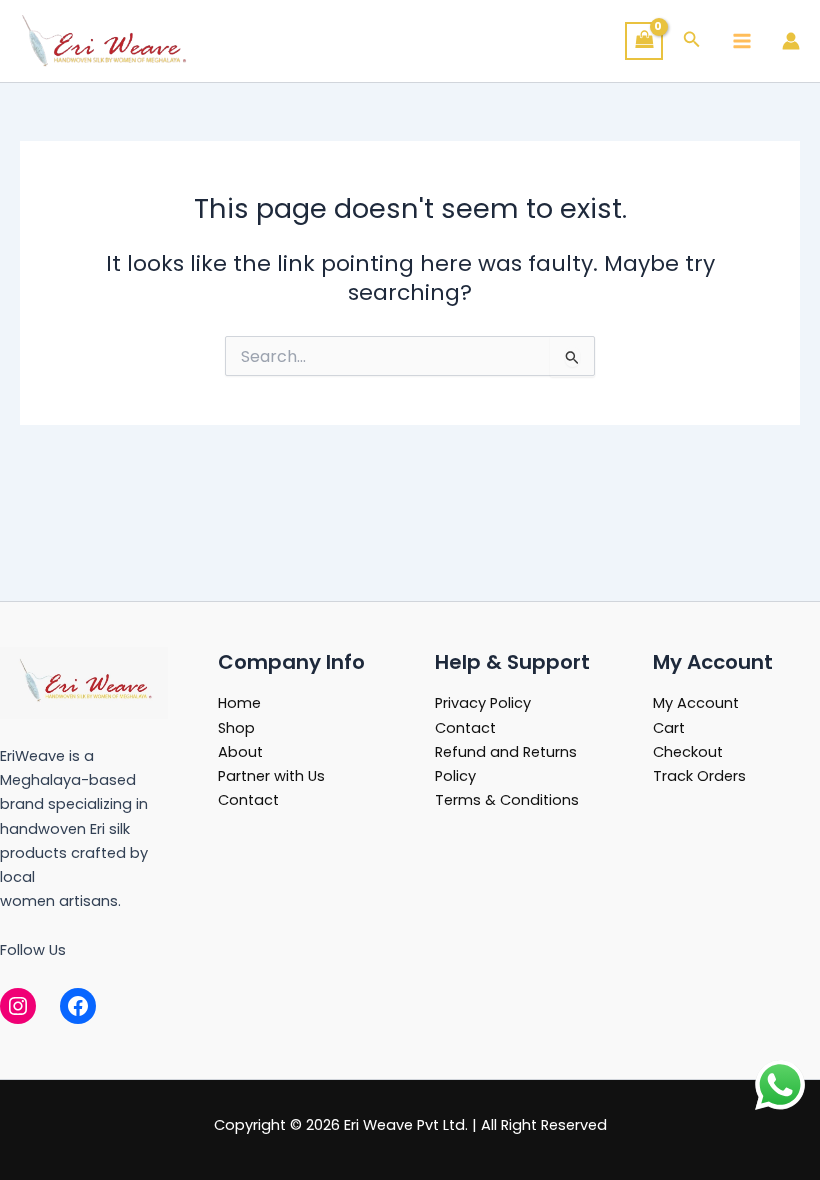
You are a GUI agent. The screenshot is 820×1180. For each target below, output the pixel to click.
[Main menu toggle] (742, 41)
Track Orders (699, 776)
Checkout (688, 752)
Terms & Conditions (507, 800)
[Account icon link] (791, 41)
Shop (236, 728)
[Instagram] (18, 1006)
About (240, 752)
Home (239, 703)
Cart (669, 728)
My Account (696, 703)
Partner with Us (271, 776)
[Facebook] (78, 1006)
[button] (692, 41)
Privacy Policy (483, 703)
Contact (248, 800)
